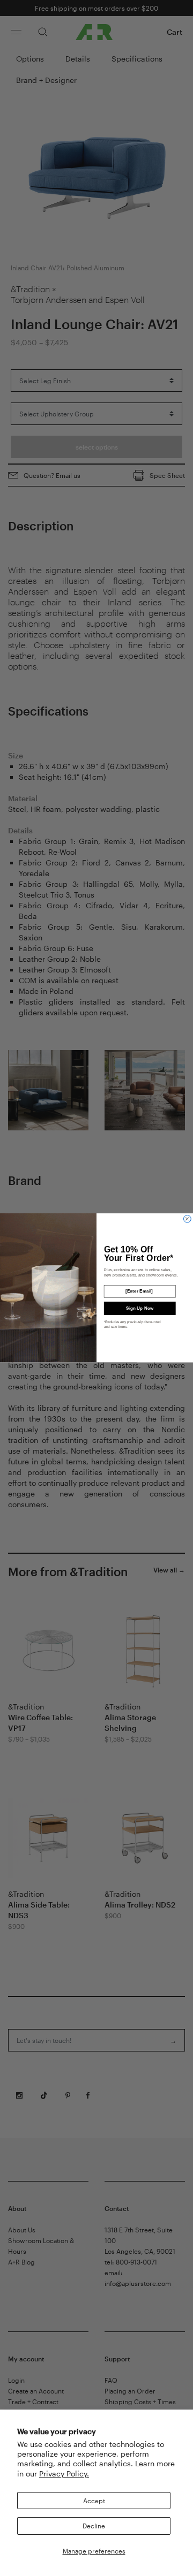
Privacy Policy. (64, 2474)
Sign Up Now (140, 1308)
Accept (94, 2501)
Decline (94, 2526)
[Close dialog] (187, 1219)
